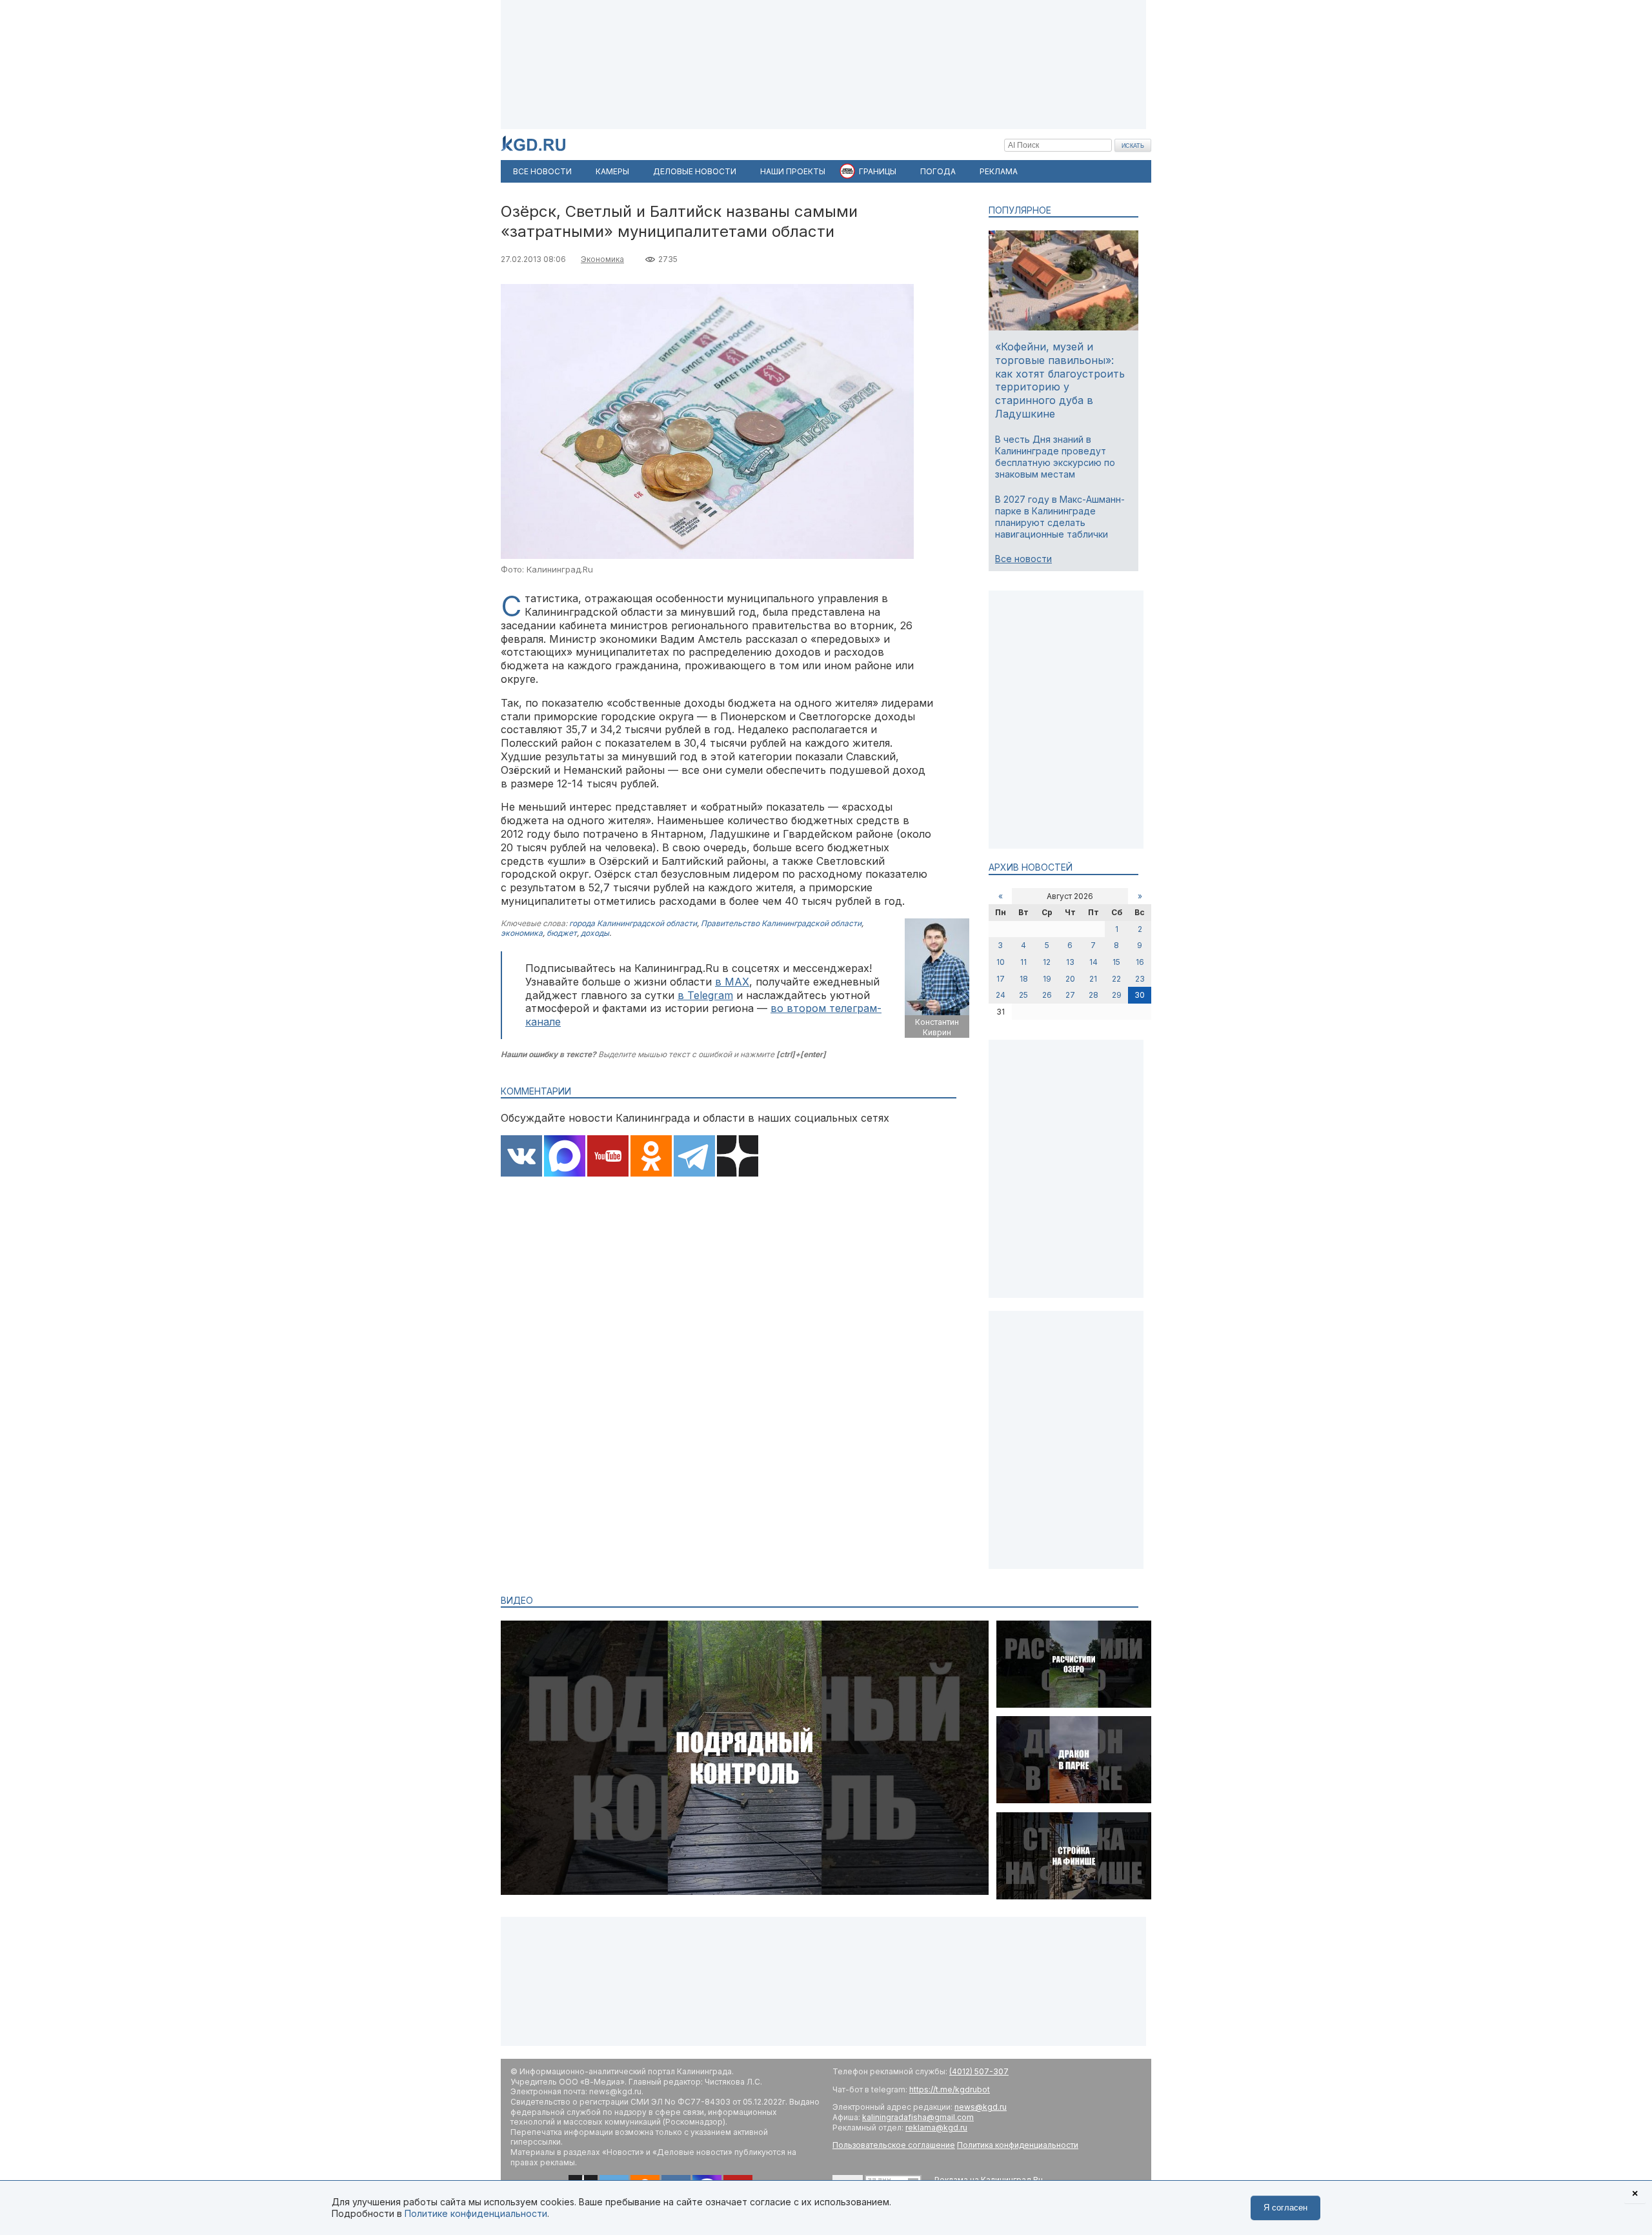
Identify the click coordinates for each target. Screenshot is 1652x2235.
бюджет (562, 933)
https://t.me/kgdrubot (950, 2089)
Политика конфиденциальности (1018, 2145)
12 (1047, 962)
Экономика (602, 259)
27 (1070, 995)
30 (1140, 995)
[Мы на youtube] (608, 1157)
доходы (595, 933)
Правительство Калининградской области (781, 923)
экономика (522, 933)
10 (1001, 962)
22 (1116, 979)
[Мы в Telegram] (694, 1157)
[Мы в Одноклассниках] (651, 1157)
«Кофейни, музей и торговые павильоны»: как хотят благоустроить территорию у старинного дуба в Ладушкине (1060, 380)
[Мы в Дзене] (738, 1157)
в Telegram (705, 995)
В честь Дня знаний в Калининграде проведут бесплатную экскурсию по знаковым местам (1055, 457)
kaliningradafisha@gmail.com (918, 2117)
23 (1140, 979)
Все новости (1023, 559)
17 (1001, 979)
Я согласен (1285, 2208)
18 (1024, 979)
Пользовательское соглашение (894, 2145)
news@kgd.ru (981, 2107)
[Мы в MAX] (565, 1157)
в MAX (732, 982)
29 (1117, 995)
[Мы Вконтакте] (521, 1157)
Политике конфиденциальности (476, 2213)
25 (1023, 995)
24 (1001, 995)
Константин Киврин (937, 1027)
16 (1140, 962)
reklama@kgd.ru (936, 2128)
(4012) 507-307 (979, 2071)
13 (1070, 962)
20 (1070, 979)
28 (1093, 995)
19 (1047, 979)
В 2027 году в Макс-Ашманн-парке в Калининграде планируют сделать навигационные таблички (1060, 517)
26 (1047, 995)
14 (1093, 962)
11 (1023, 962)
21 (1093, 979)
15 (1116, 962)
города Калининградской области (633, 923)
